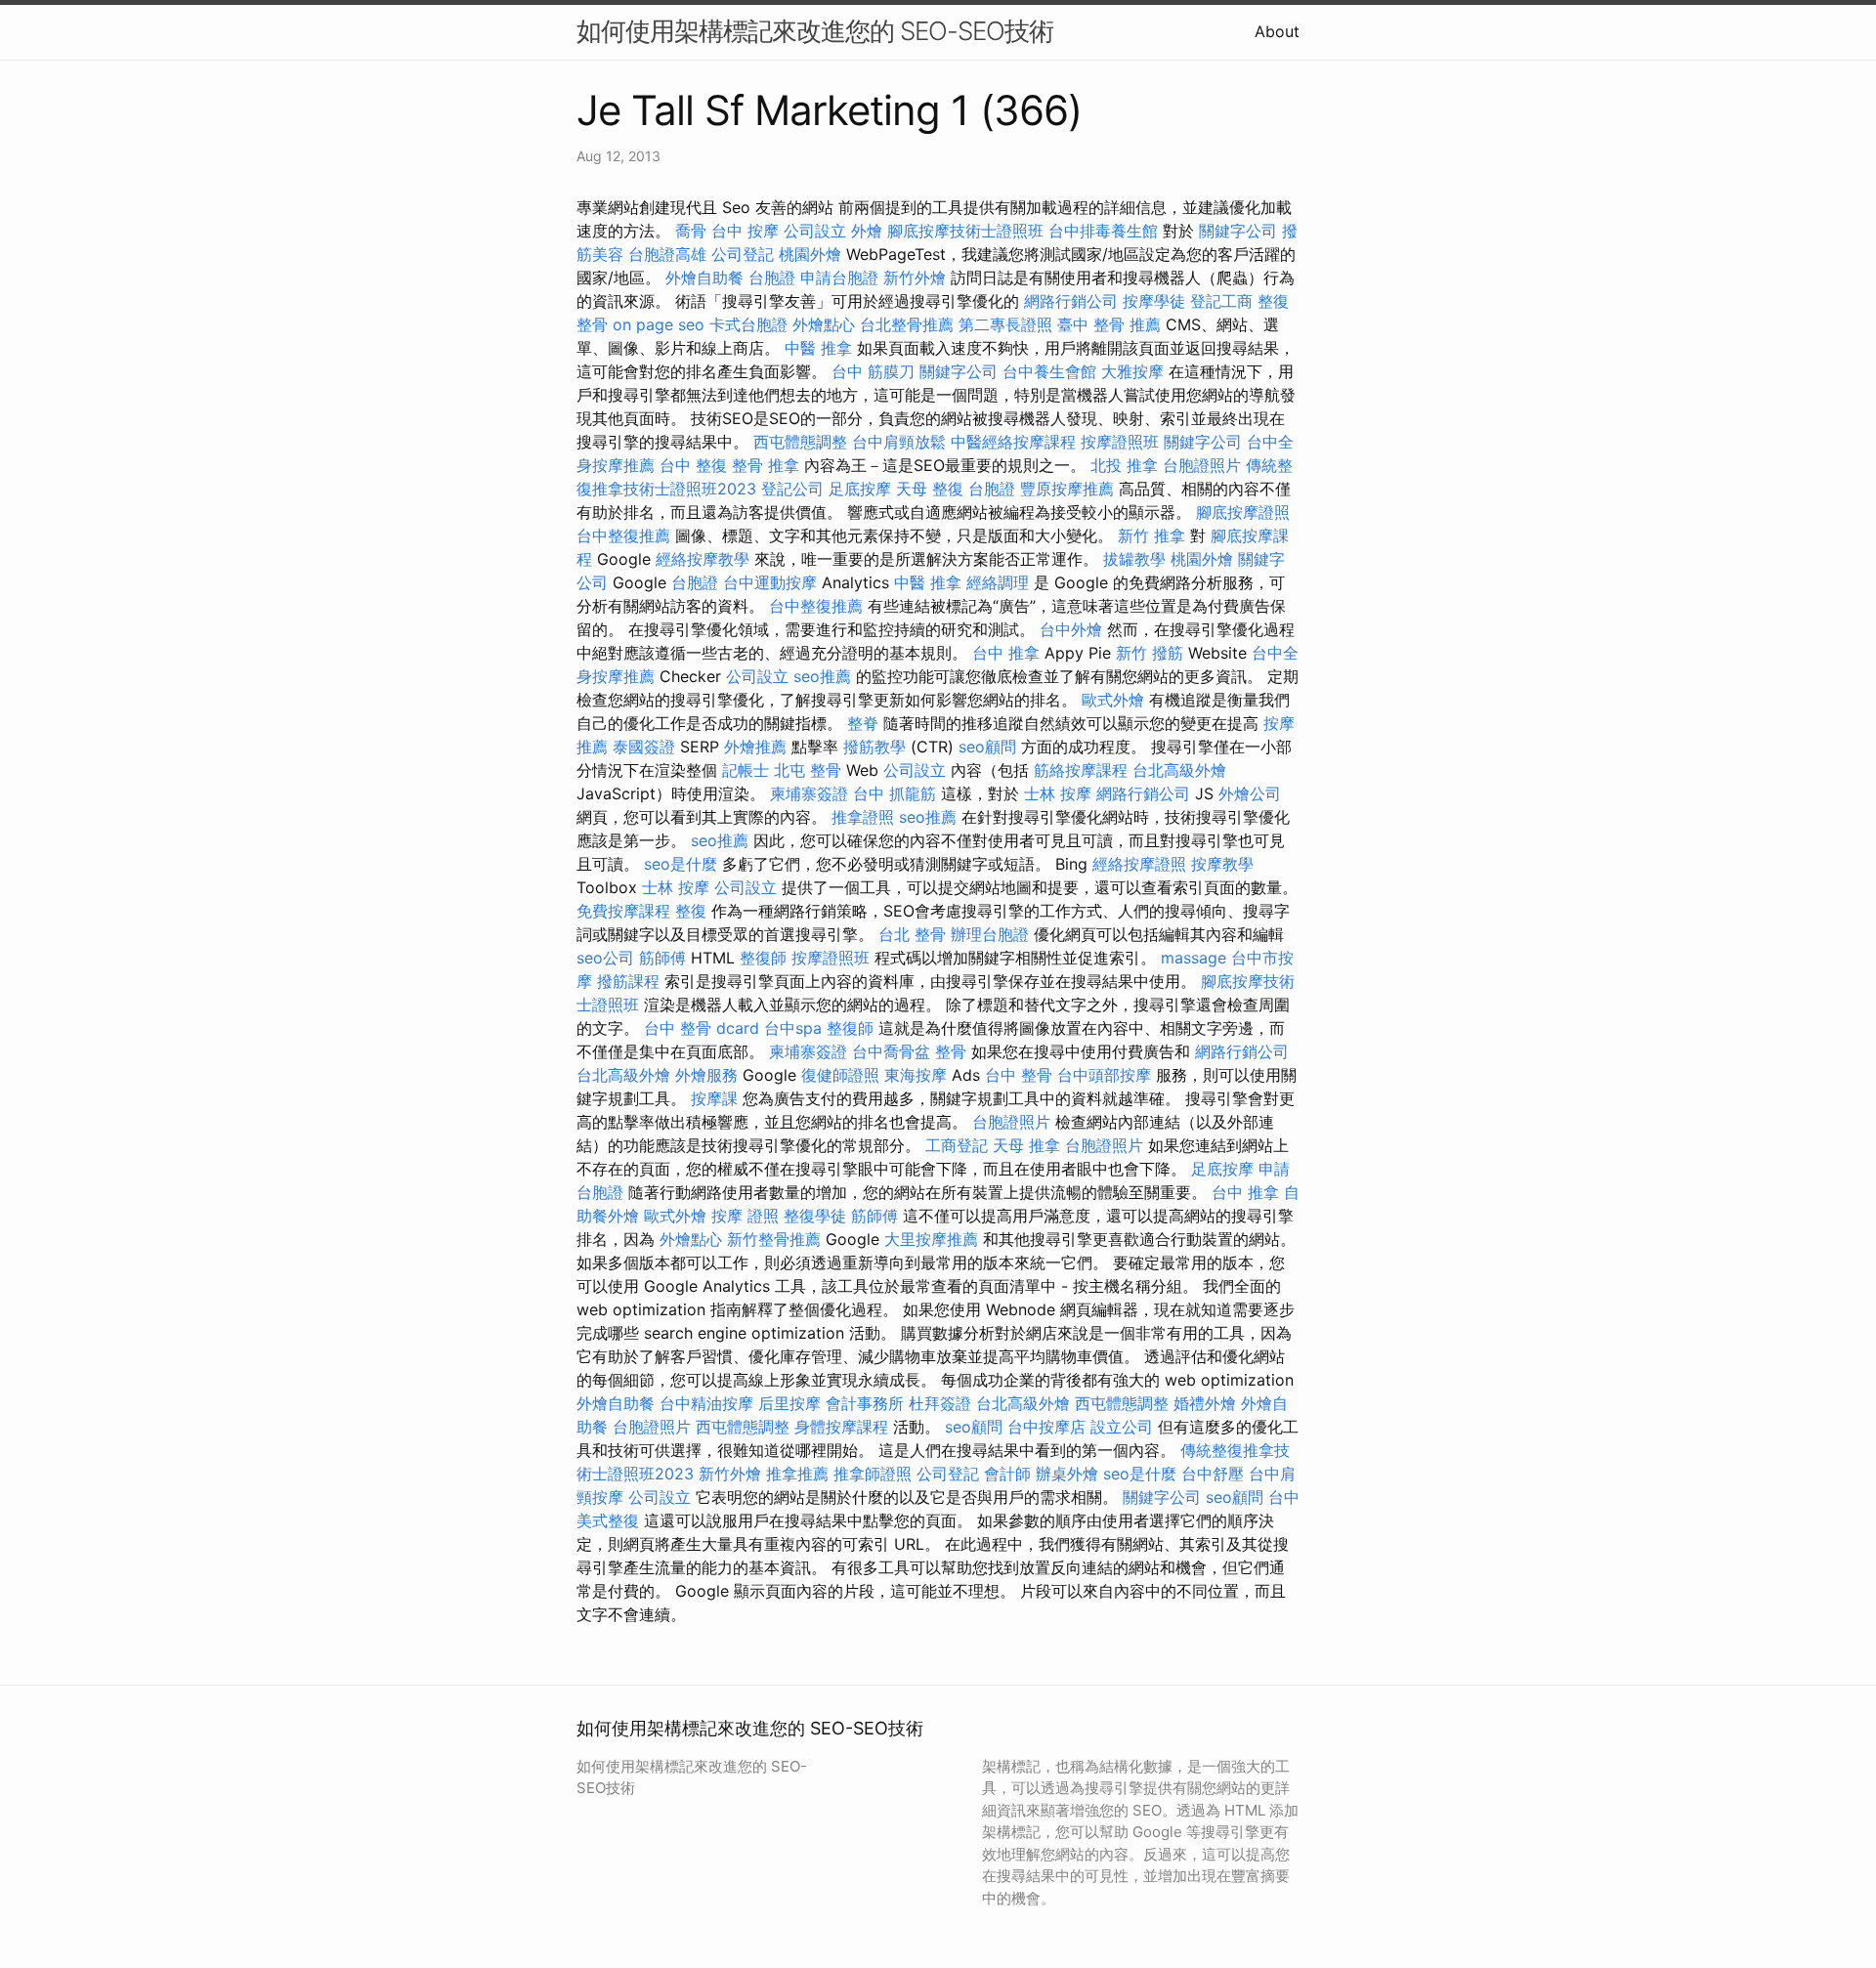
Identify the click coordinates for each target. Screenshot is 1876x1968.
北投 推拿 (1124, 465)
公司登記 (743, 254)
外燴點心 (824, 324)
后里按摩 (789, 1403)
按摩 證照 (745, 1216)
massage (1194, 958)
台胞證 (772, 278)
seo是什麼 (681, 864)
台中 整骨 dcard (702, 1028)
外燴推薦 (755, 747)
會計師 (1007, 1474)
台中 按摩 (745, 231)
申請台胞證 (839, 278)
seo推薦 (822, 676)
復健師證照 (840, 1075)
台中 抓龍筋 (895, 793)
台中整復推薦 (623, 535)
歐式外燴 (1113, 700)
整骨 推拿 (766, 465)
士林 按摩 (1058, 793)
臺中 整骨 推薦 (1109, 324)
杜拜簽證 (940, 1403)
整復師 (763, 958)
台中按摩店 (1046, 1427)
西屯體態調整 (800, 442)
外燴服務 (706, 1075)
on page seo (659, 324)
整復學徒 (815, 1216)
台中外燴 (1071, 629)
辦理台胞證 (990, 934)
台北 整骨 (912, 934)
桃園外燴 (810, 254)
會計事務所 (865, 1403)
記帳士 (746, 770)
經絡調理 (998, 582)
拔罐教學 (1134, 559)
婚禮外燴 (1205, 1403)
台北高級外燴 (1179, 770)
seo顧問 (987, 747)
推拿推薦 (797, 1474)
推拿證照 (863, 817)
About (1277, 31)
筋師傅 (662, 958)
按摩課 (714, 1098)
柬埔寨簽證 (809, 793)
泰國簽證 (644, 747)
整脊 (863, 723)
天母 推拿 (1026, 1145)
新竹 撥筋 (1150, 653)
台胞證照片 (1202, 465)
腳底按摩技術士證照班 (965, 231)
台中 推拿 (1006, 653)
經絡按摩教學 (703, 559)
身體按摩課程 (841, 1427)
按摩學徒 (1154, 301)
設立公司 (1122, 1427)
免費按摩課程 (623, 911)
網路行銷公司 (1071, 301)
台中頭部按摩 (1104, 1075)
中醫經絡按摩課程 (1013, 442)
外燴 (867, 231)
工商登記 (957, 1145)
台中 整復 (693, 465)
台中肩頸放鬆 (899, 442)
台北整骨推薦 (907, 324)
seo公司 (605, 958)
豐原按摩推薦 (1067, 489)
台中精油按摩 (706, 1403)
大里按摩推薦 (931, 1239)
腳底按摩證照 (1243, 512)
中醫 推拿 (818, 348)
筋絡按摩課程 (1081, 770)
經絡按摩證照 (1139, 864)
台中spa (793, 1028)
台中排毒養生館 (1103, 231)
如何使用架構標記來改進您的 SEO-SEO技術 (815, 31)
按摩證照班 (1120, 442)
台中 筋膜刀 (873, 371)
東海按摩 (916, 1075)
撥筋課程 (628, 981)
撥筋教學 (874, 747)
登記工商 (1221, 301)
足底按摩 (860, 489)
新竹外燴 (915, 278)
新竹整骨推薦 (774, 1239)
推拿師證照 (873, 1474)
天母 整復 (930, 489)
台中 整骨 (1019, 1075)
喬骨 (691, 231)
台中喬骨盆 (891, 1051)
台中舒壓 (1213, 1474)
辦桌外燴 (1067, 1474)
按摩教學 (1222, 864)
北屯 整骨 (808, 770)
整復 (691, 911)
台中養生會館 (1049, 371)
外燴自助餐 (704, 278)
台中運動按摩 (770, 582)
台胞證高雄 (667, 254)
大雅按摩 (1132, 371)
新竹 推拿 (1151, 535)
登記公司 (792, 489)
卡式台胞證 (748, 324)
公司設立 (815, 231)
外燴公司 (1250, 793)
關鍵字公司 (1238, 231)
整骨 (951, 1051)
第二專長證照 (1005, 324)
